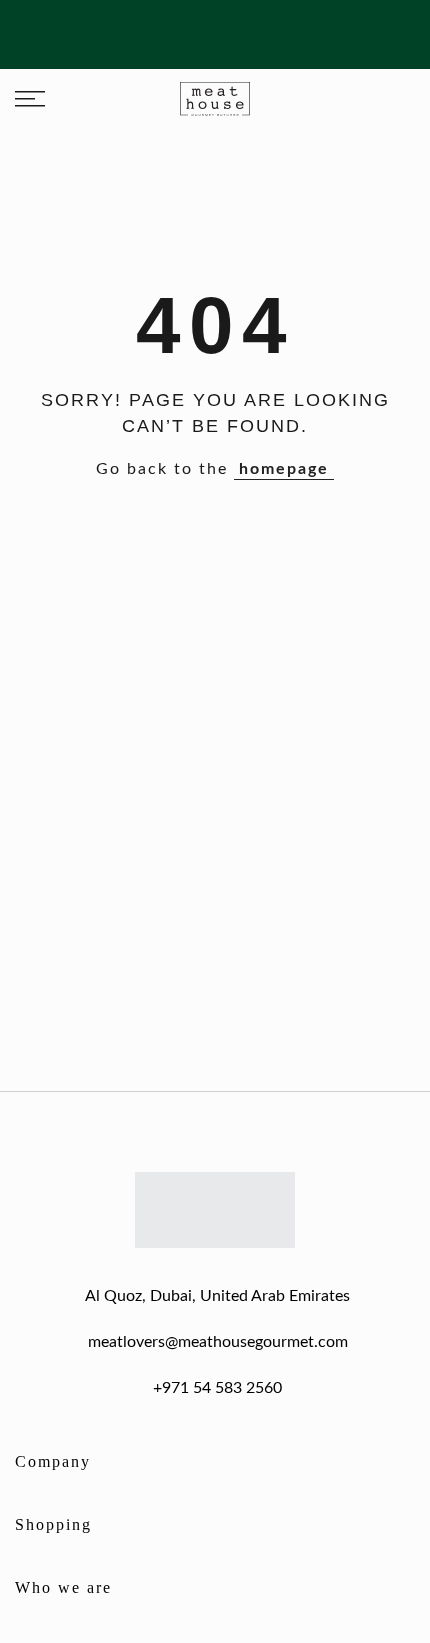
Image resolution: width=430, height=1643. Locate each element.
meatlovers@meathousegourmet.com (218, 1342)
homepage (284, 469)
